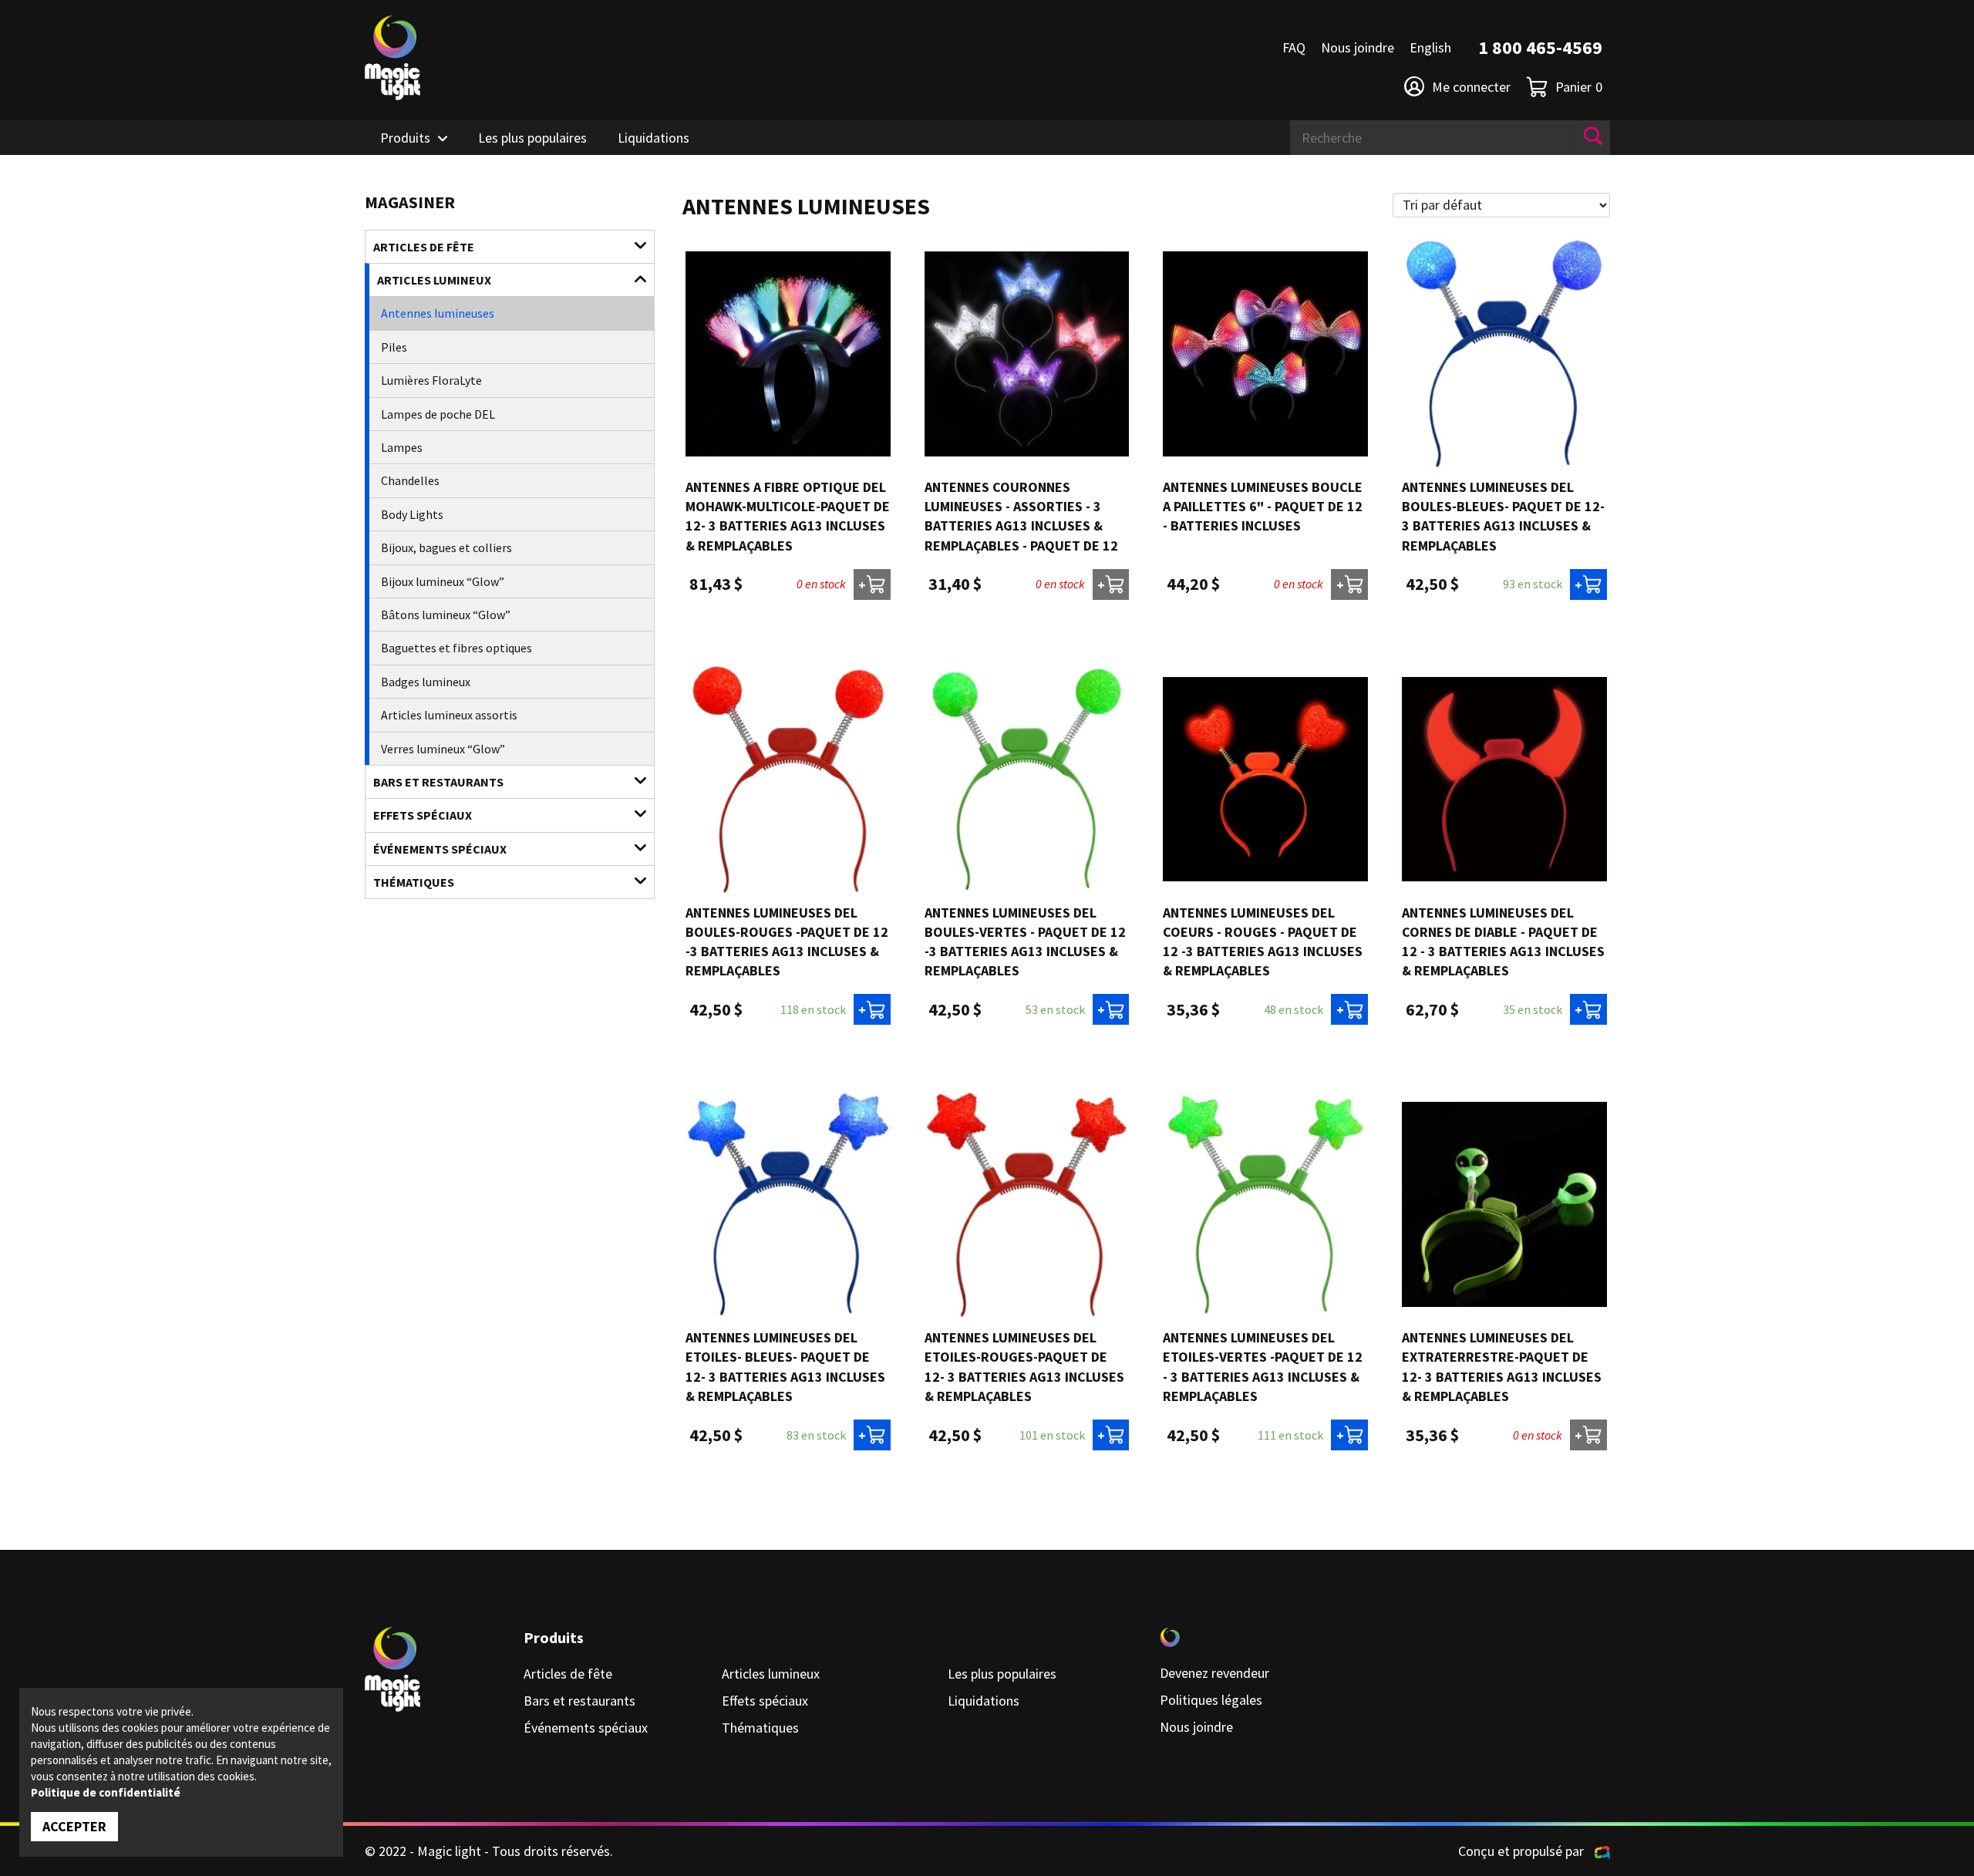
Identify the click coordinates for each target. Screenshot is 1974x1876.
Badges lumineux (426, 682)
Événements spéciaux (440, 849)
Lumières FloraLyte (431, 380)
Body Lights (412, 514)
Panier (1579, 87)
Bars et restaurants (438, 782)
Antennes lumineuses (438, 313)
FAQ (1294, 47)
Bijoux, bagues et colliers (446, 547)
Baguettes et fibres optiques (456, 648)
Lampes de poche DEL (438, 414)
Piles (394, 347)
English (1430, 47)
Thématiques (414, 882)
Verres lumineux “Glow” (443, 749)
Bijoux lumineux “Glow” (443, 581)
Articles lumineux (434, 280)
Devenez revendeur (1214, 1673)
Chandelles (410, 480)
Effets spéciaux (423, 815)
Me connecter (1471, 87)
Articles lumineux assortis (449, 715)
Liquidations (654, 138)
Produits (405, 138)
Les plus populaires (532, 138)
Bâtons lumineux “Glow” (446, 615)
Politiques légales (1211, 1700)
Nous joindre (1358, 47)
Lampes (402, 447)
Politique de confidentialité (106, 1792)
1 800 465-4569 (1540, 47)
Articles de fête (424, 247)
